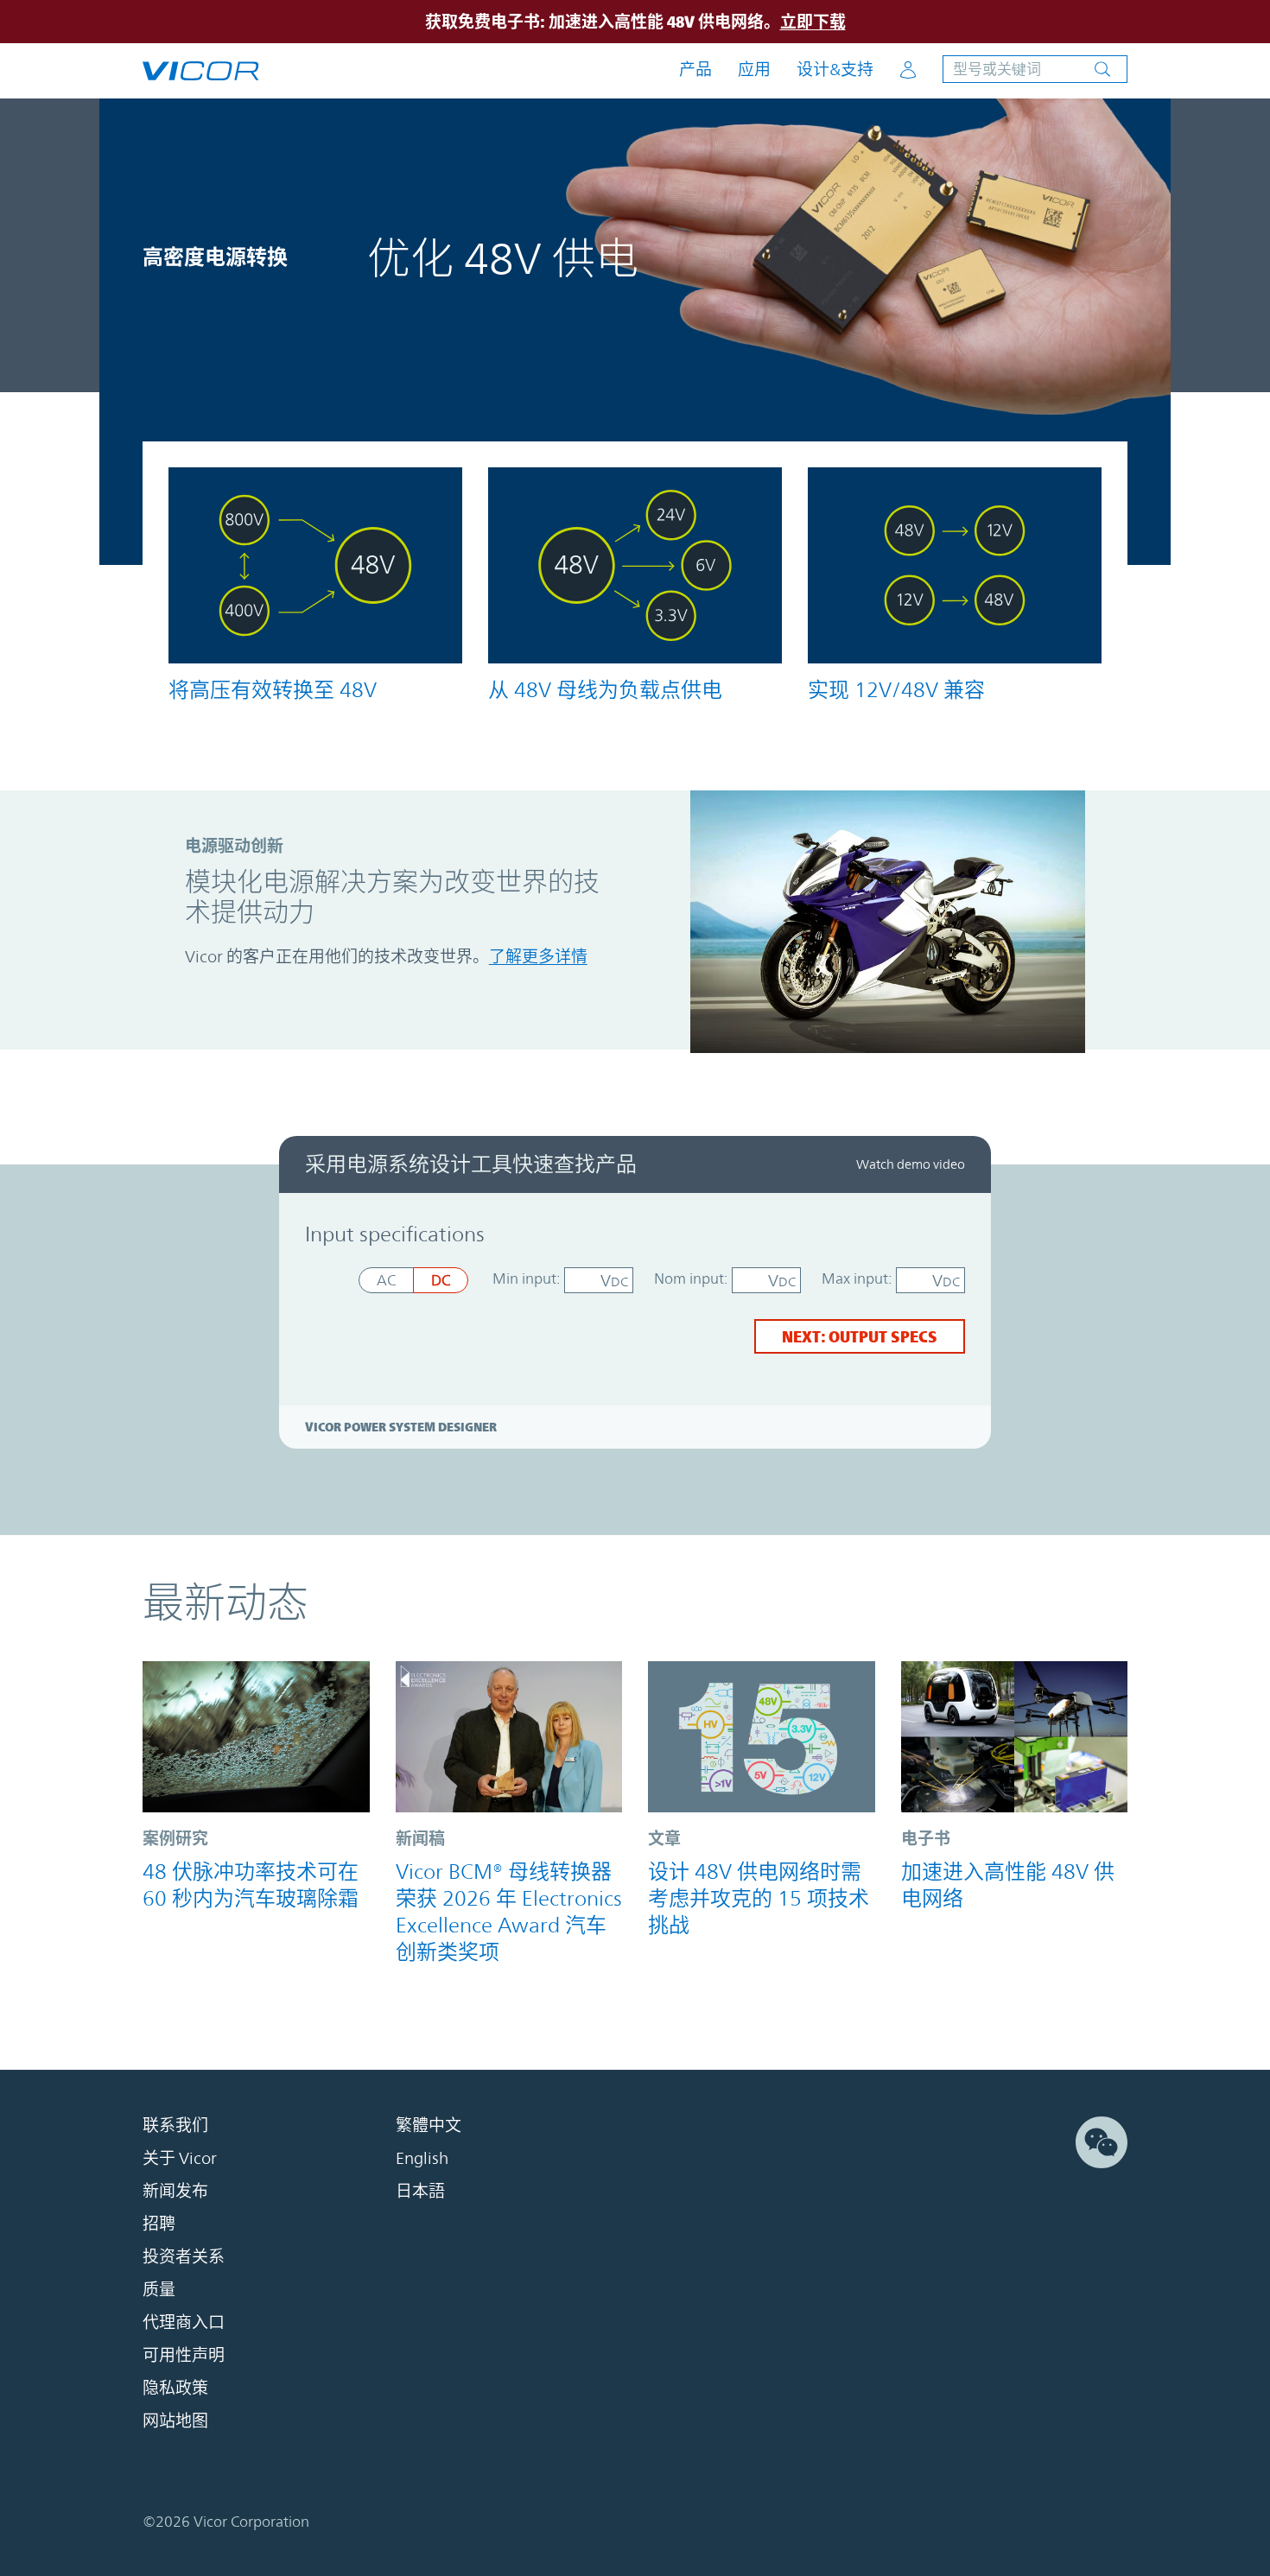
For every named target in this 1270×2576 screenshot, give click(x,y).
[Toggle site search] (1035, 69)
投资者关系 (184, 2256)
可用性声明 (184, 2355)
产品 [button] (695, 70)
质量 (159, 2289)
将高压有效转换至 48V (273, 690)
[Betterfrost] (256, 1737)
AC (386, 1280)
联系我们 (175, 2125)
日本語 (420, 2191)
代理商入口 (184, 2322)
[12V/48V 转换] (955, 565)
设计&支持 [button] (835, 70)
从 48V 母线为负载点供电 (605, 690)
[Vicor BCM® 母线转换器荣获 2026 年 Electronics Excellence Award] (509, 1737)
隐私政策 (175, 2388)
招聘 (159, 2224)
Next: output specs (860, 1336)
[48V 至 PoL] (635, 565)
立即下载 (813, 22)
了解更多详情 (538, 956)
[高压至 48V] (315, 565)
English (422, 2158)
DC (441, 1280)
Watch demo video (911, 1164)
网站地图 (175, 2421)
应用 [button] (754, 70)
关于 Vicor (180, 2158)
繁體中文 (429, 2125)
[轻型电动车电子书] (1015, 1737)
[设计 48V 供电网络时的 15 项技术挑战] (762, 1737)
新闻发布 (175, 2191)
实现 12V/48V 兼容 (896, 690)
